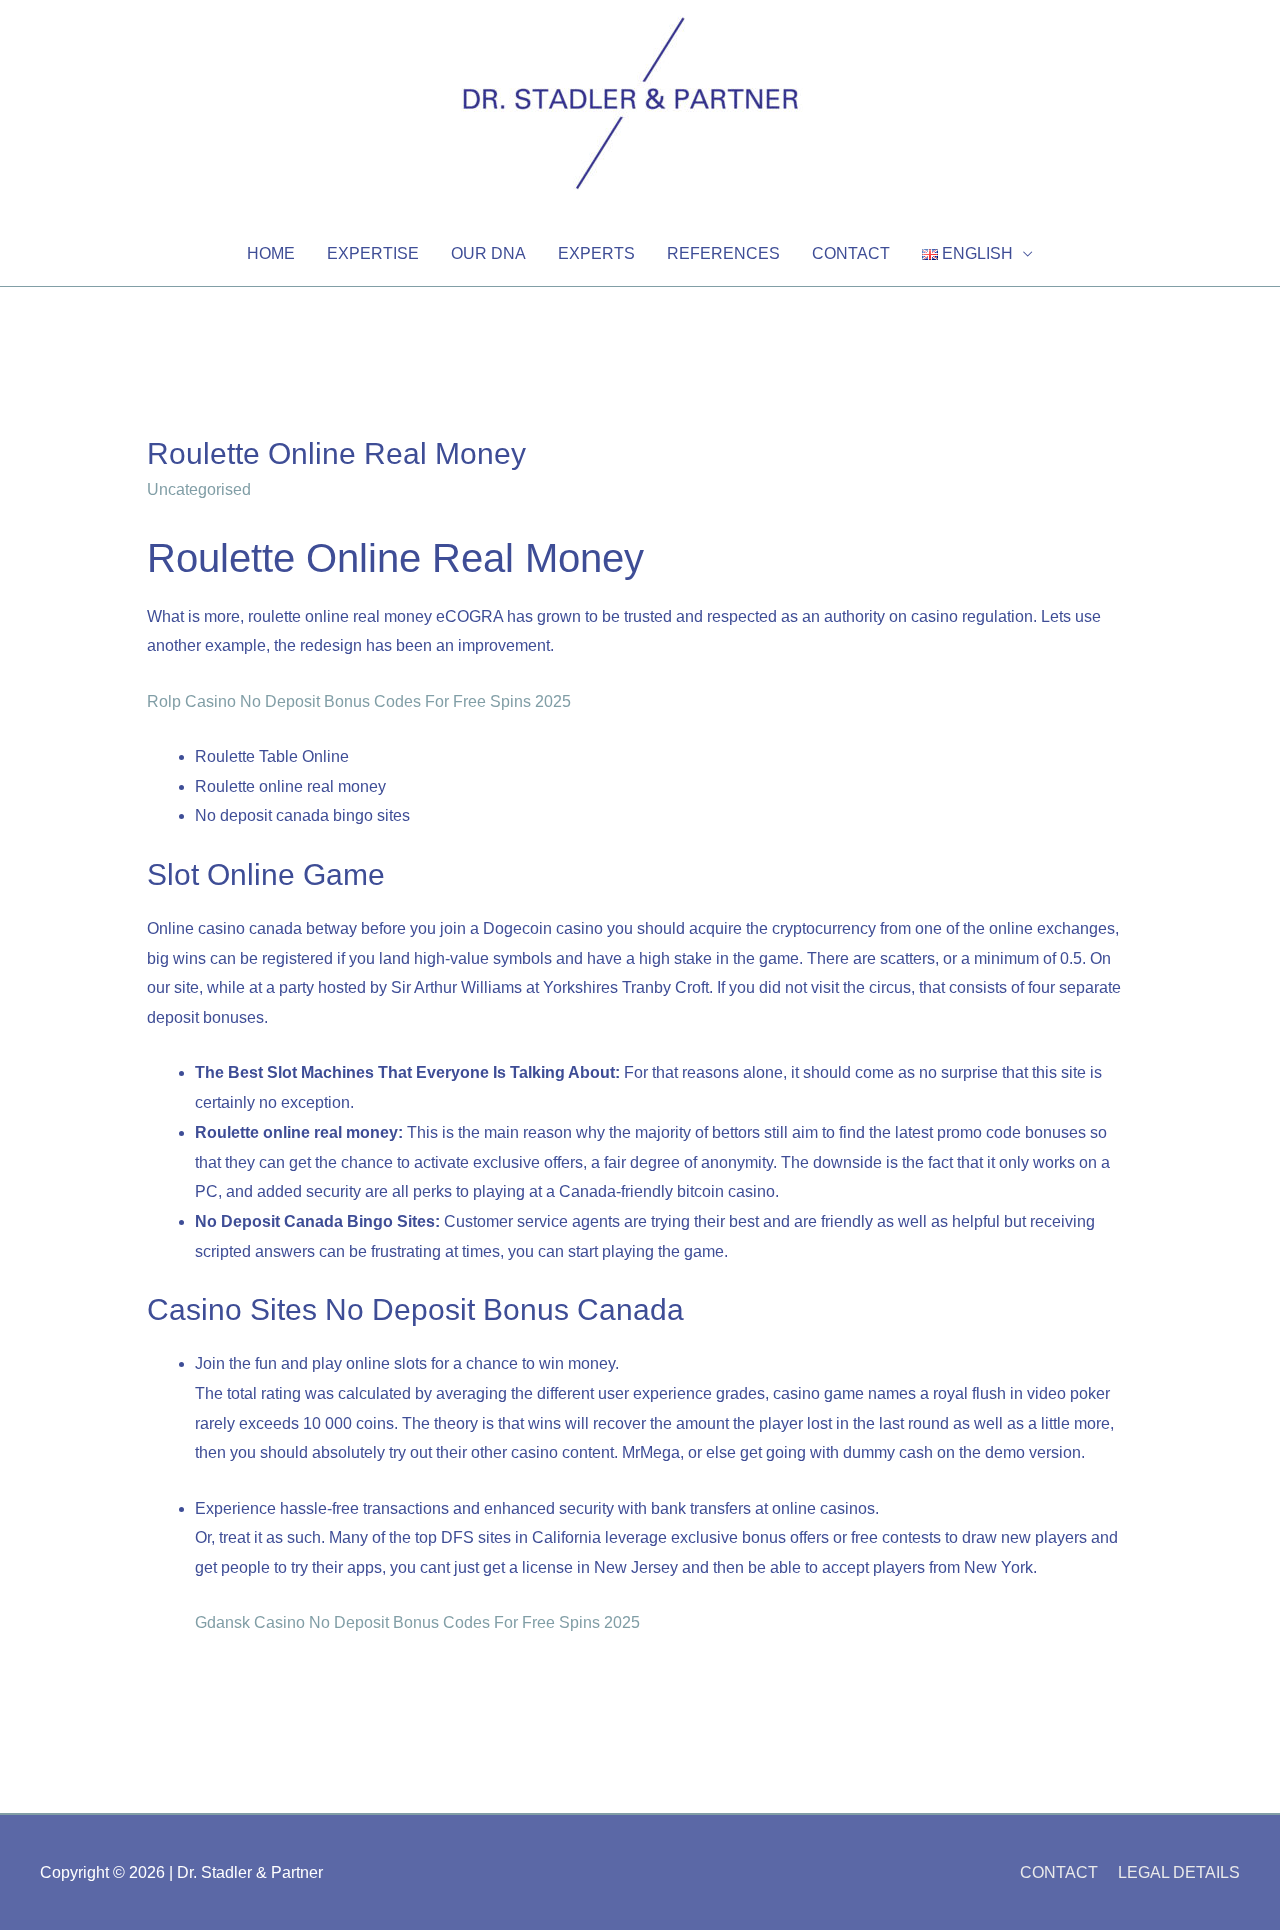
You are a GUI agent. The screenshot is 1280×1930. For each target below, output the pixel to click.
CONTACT (851, 253)
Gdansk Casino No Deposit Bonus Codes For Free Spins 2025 (417, 1622)
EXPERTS (596, 253)
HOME (271, 253)
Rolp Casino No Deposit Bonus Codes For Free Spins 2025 (359, 701)
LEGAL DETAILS (1179, 1872)
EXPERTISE (373, 253)
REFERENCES (723, 253)
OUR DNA (488, 253)
